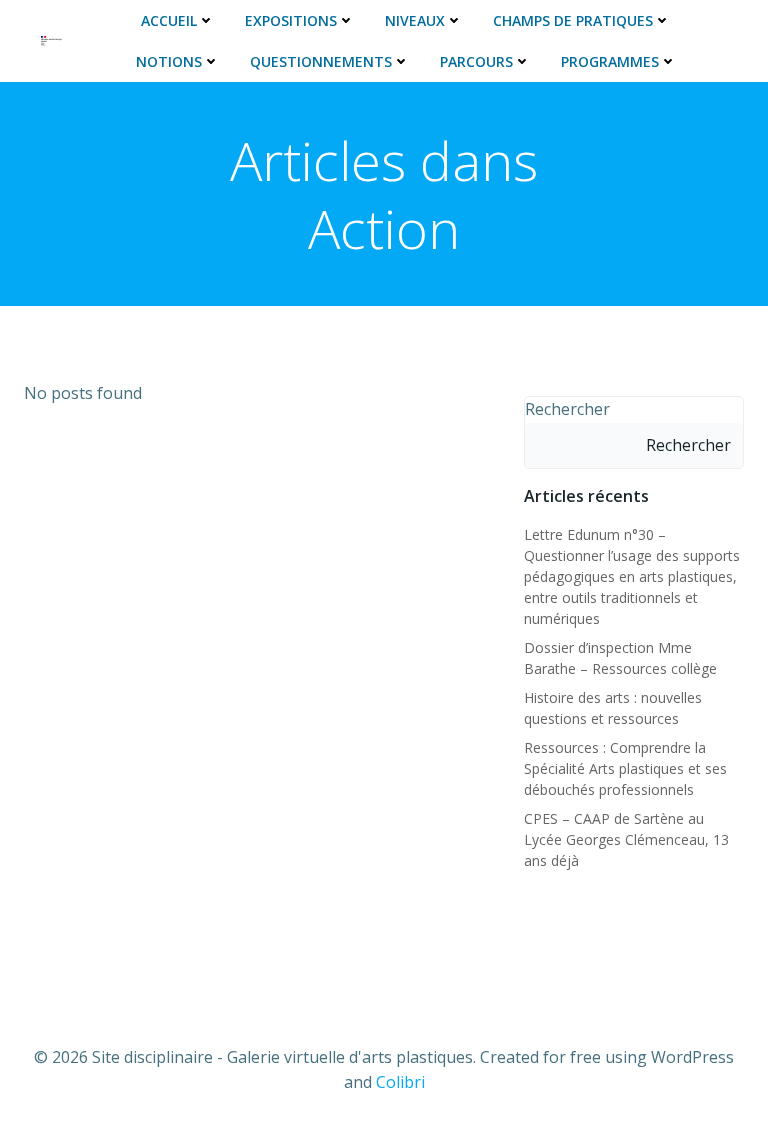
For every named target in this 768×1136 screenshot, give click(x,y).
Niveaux (415, 20)
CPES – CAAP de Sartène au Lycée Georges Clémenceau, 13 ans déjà (626, 839)
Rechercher (567, 409)
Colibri (400, 1082)
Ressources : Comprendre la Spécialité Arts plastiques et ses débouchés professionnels (625, 768)
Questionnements (321, 61)
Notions (169, 61)
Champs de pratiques (573, 20)
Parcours (476, 61)
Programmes (610, 61)
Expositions (291, 20)
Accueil (169, 20)
